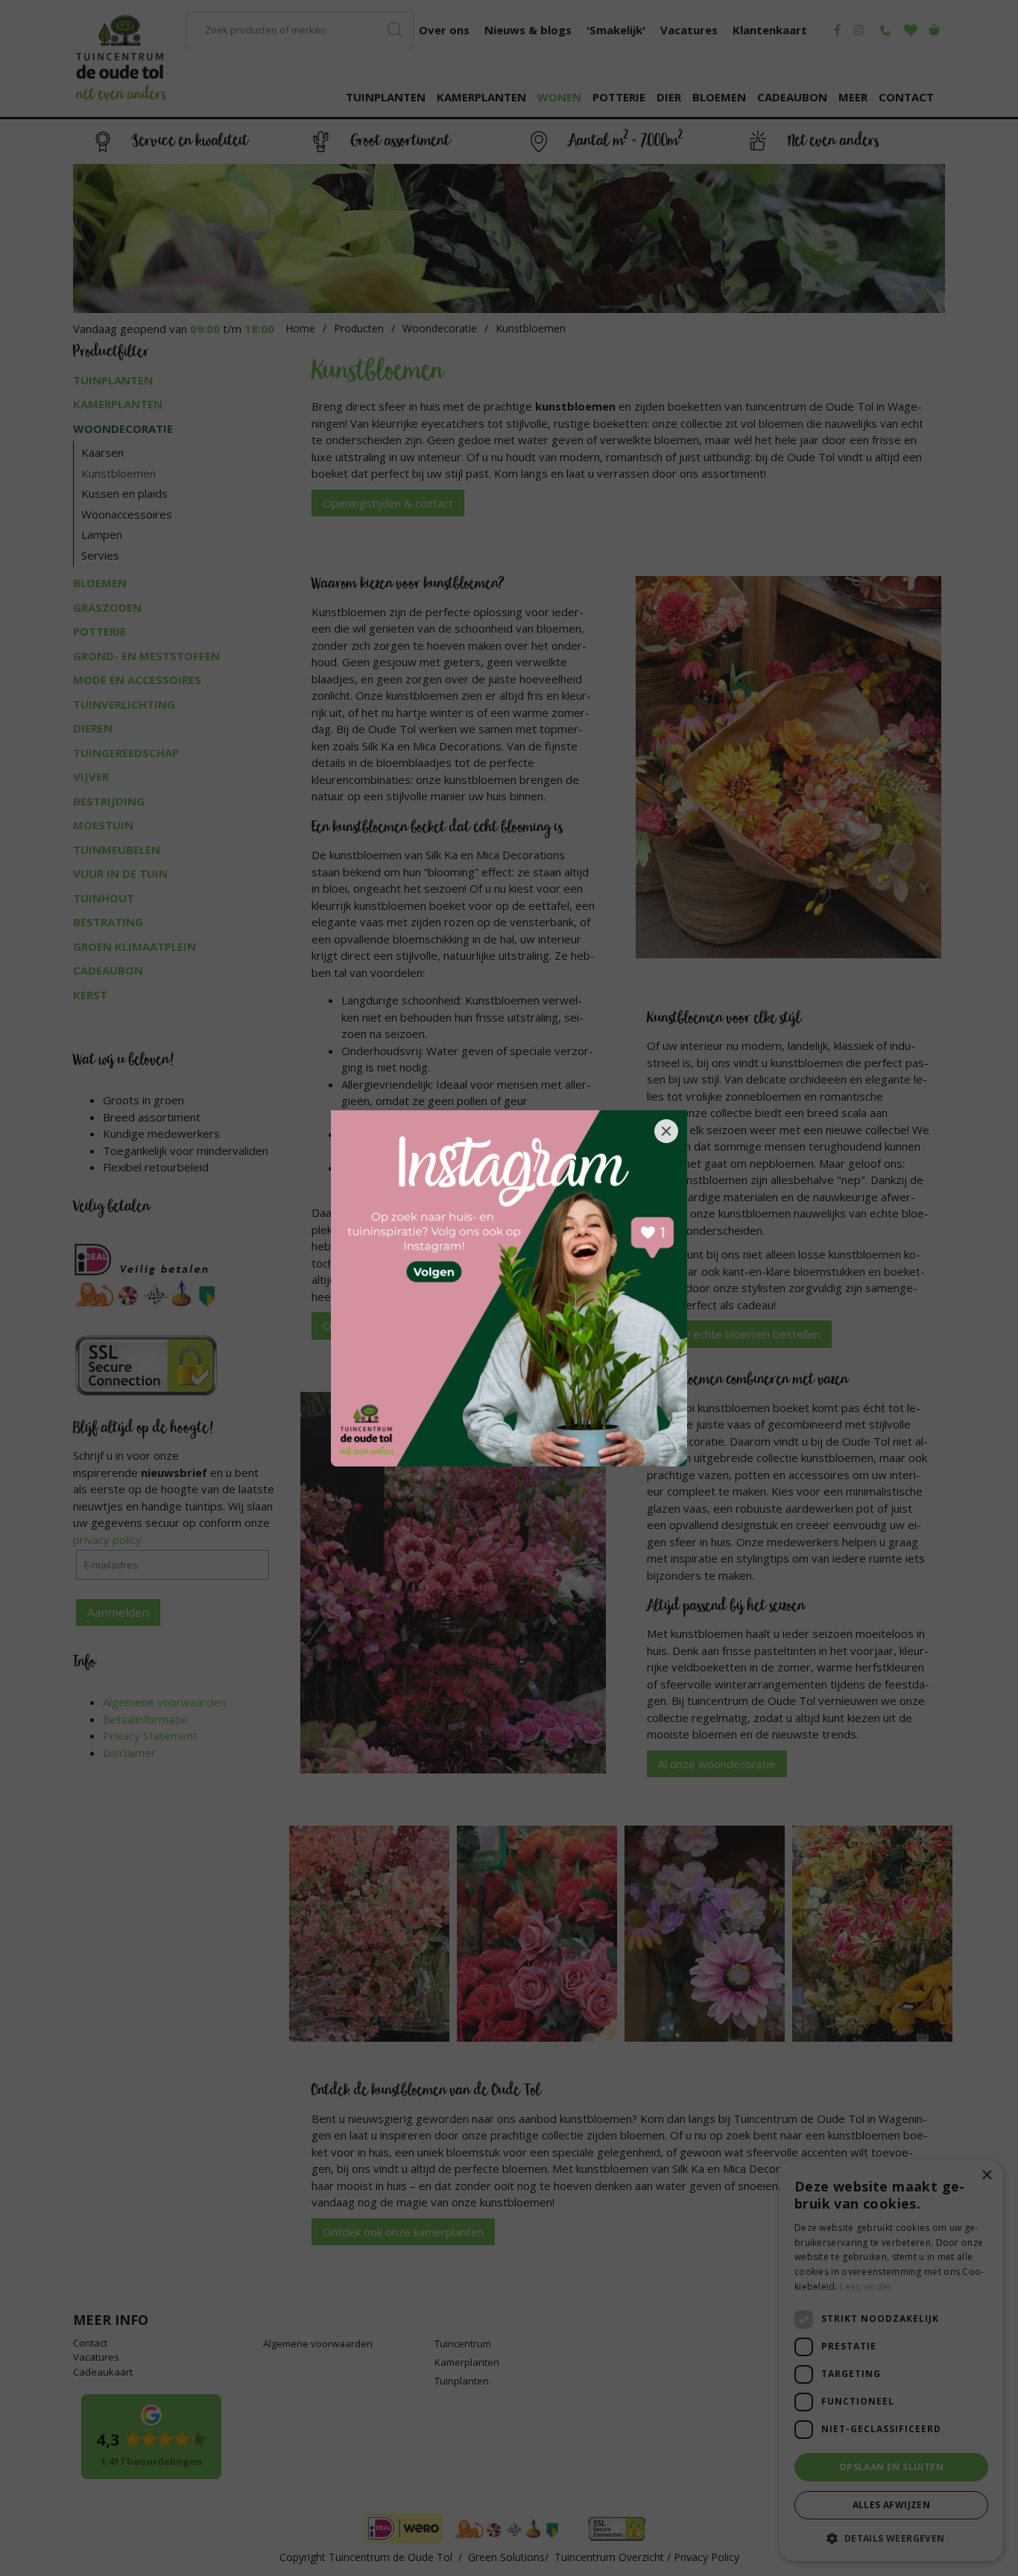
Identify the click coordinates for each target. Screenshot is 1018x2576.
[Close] (666, 1131)
